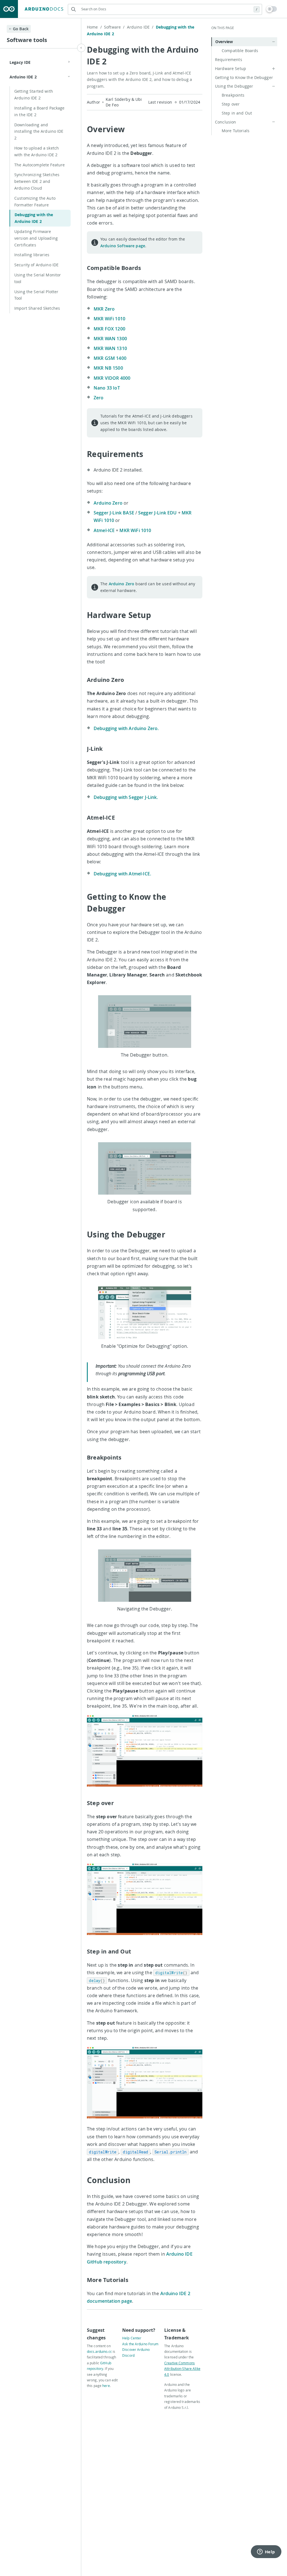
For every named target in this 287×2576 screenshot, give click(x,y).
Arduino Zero (108, 503)
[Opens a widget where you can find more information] (266, 2552)
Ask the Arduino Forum (140, 2344)
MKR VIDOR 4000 (112, 378)
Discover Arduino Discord (136, 2352)
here (106, 2386)
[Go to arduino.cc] (9, 9)
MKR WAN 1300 (110, 339)
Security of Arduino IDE (36, 265)
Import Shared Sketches (37, 308)
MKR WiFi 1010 (109, 319)
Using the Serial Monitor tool (38, 278)
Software (114, 27)
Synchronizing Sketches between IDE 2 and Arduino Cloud (37, 181)
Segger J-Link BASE (114, 513)
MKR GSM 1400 (110, 358)
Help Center (132, 2338)
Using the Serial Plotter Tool (36, 295)
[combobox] (165, 9)
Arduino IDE (140, 27)
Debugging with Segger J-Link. (126, 797)
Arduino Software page (123, 246)
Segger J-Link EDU (158, 513)
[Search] (73, 9)
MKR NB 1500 (108, 368)
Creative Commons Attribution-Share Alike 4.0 (182, 2369)
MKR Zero (104, 309)
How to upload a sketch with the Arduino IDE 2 (37, 151)
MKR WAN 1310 (110, 348)
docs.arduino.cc (99, 2351)
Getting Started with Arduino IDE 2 (34, 95)
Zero (99, 398)
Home (94, 27)
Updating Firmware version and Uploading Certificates (36, 238)
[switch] (272, 9)
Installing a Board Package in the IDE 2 (40, 111)
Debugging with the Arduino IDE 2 (34, 218)
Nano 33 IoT (107, 388)
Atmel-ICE (104, 530)
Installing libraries (32, 255)
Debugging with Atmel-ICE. (122, 874)
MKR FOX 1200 (109, 329)
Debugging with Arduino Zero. (126, 728)
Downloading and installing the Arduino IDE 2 (39, 131)
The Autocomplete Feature (40, 165)
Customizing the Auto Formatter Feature (35, 201)
